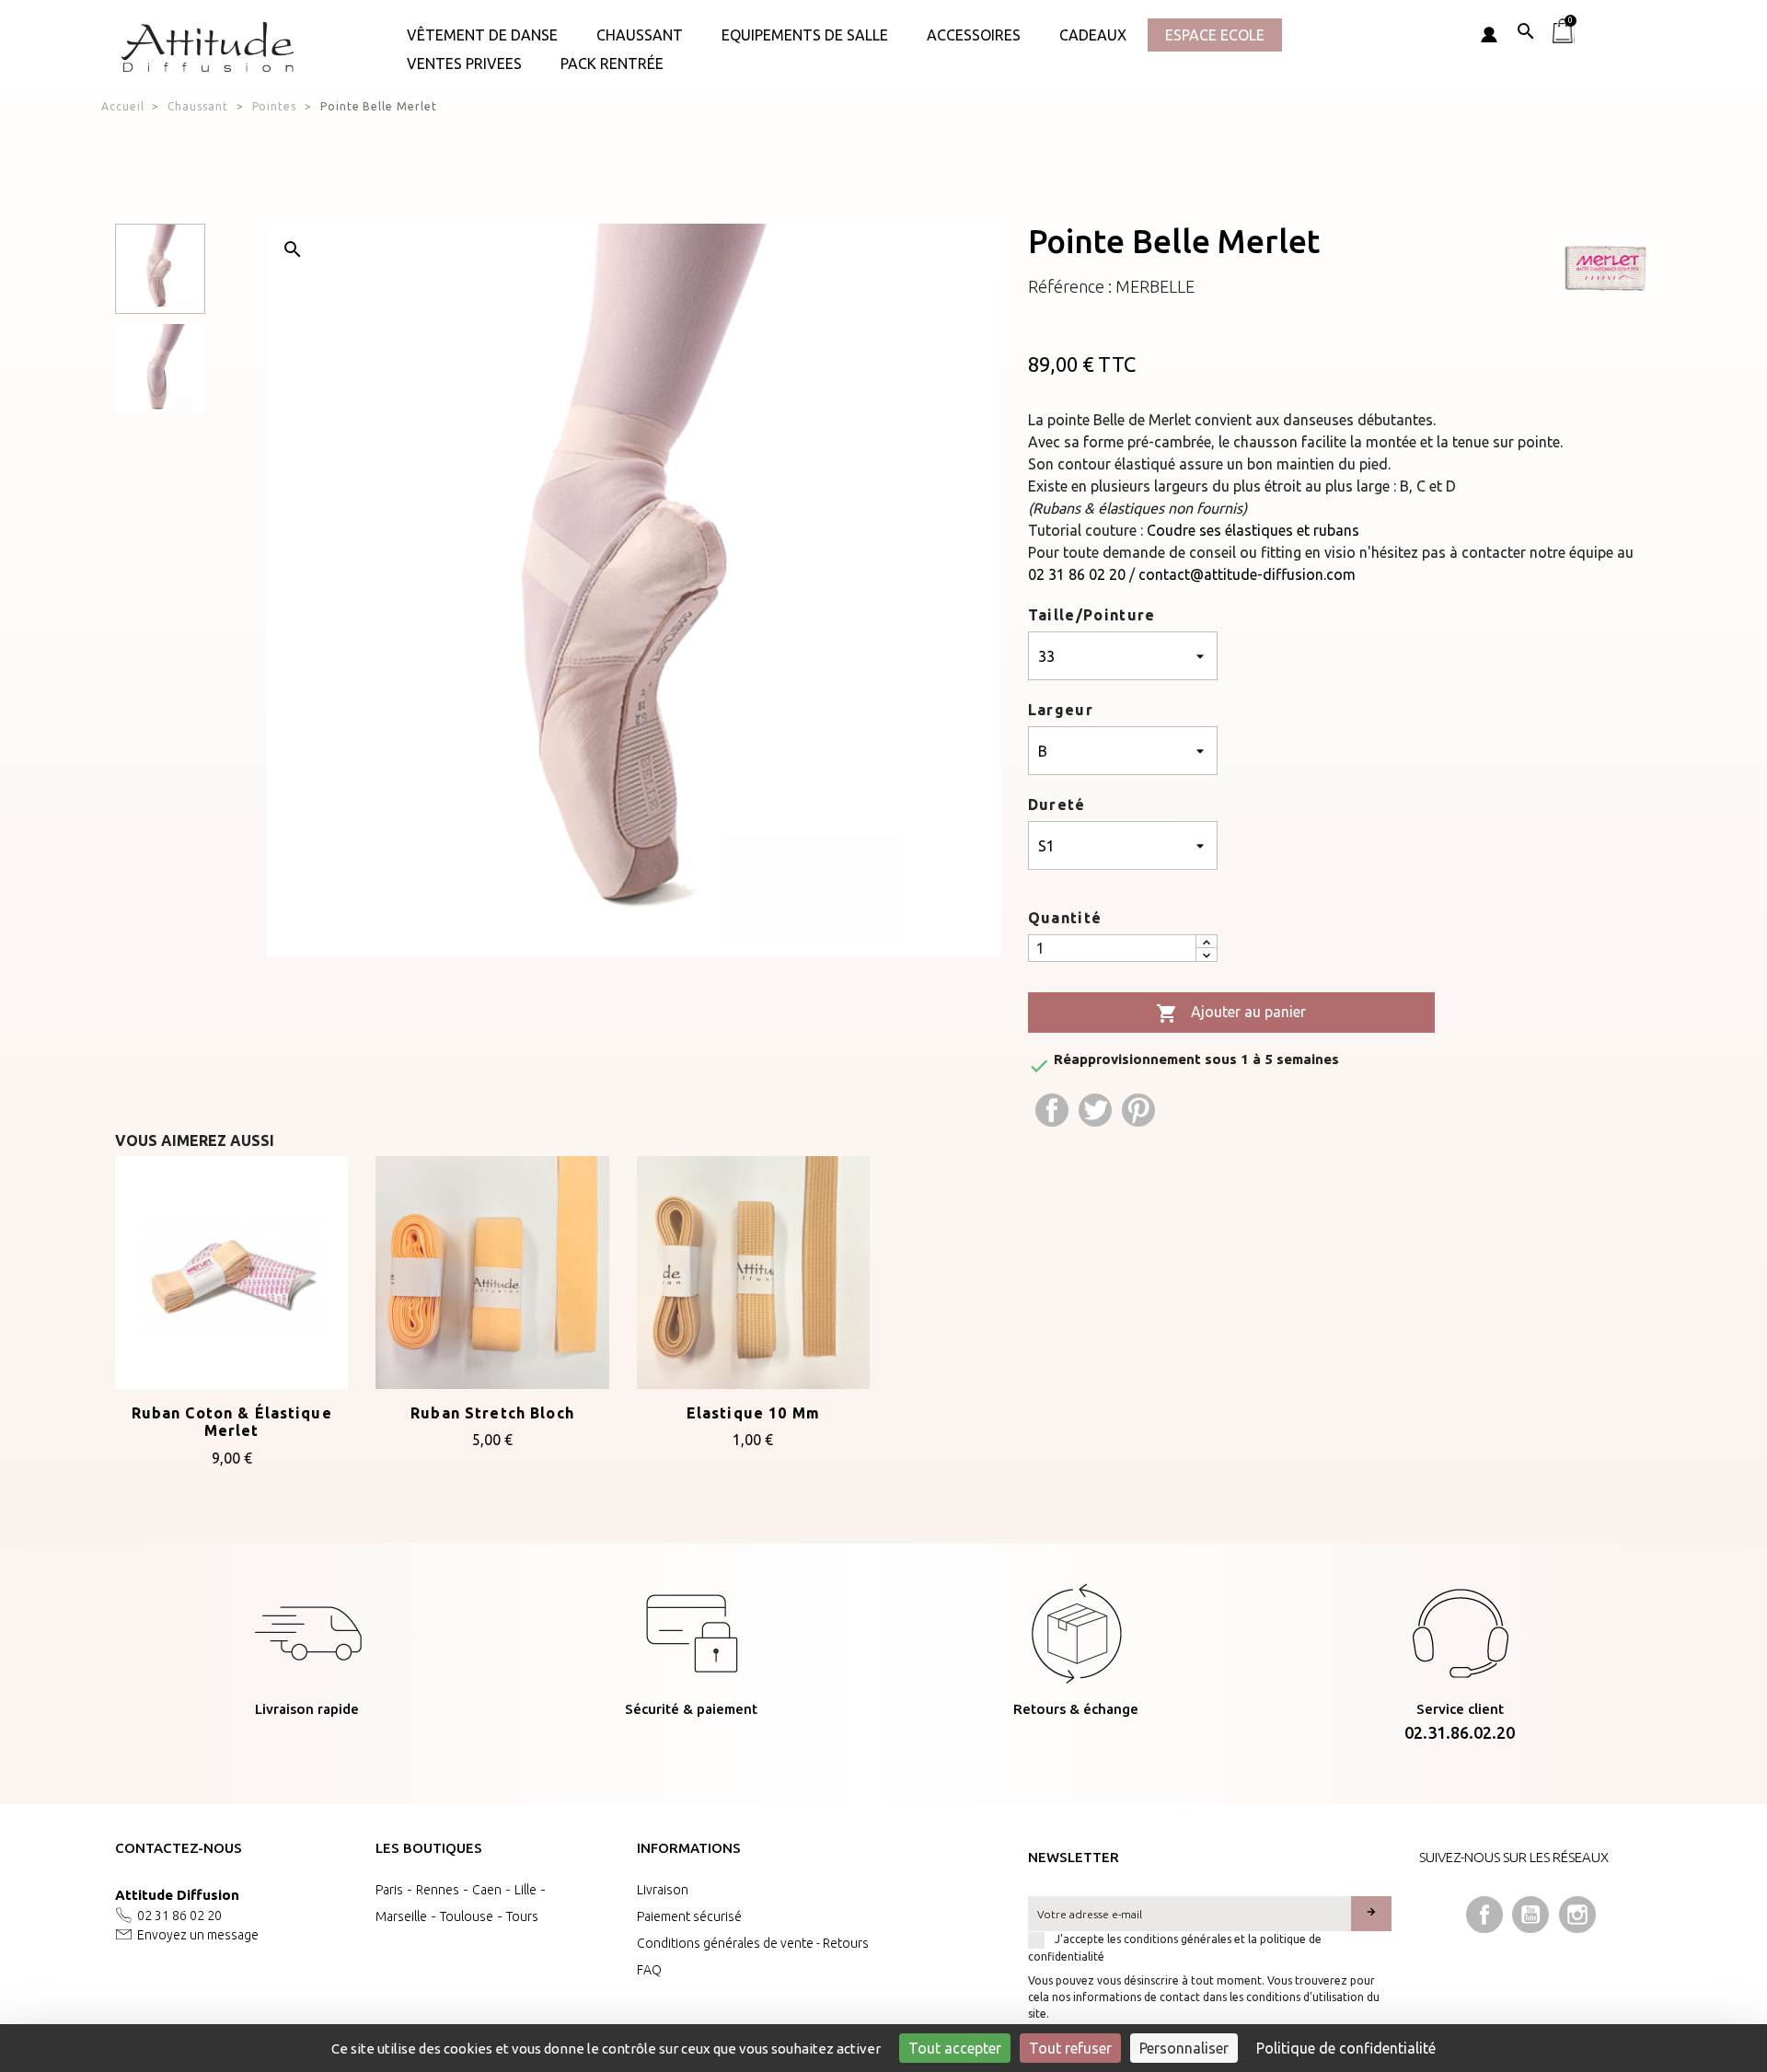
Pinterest (1138, 1110)
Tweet (1095, 1110)
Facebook (1484, 1915)
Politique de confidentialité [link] (1346, 2048)
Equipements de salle (805, 35)
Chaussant (640, 35)
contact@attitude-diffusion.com (1247, 574)
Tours (522, 1916)
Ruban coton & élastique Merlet (232, 1422)
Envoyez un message (198, 1935)
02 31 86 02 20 (1077, 574)
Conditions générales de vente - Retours (753, 1943)
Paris (389, 1890)
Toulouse (467, 1916)
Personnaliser (1184, 2048)
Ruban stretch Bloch (492, 1413)
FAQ (649, 1970)
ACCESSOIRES (974, 35)
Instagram (1577, 1915)
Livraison (663, 1890)
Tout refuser (1070, 2048)
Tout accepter (955, 2048)
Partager (1052, 1110)
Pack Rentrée (612, 64)
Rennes (438, 1890)
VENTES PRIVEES (464, 64)
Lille (525, 1890)
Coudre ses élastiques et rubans (1253, 530)
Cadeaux (1093, 35)
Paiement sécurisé (689, 1916)
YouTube (1530, 1915)
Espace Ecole (1215, 35)
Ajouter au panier (1231, 1013)
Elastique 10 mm (753, 1413)
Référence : (1070, 286)
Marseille (401, 1916)
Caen (487, 1890)
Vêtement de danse (482, 35)
